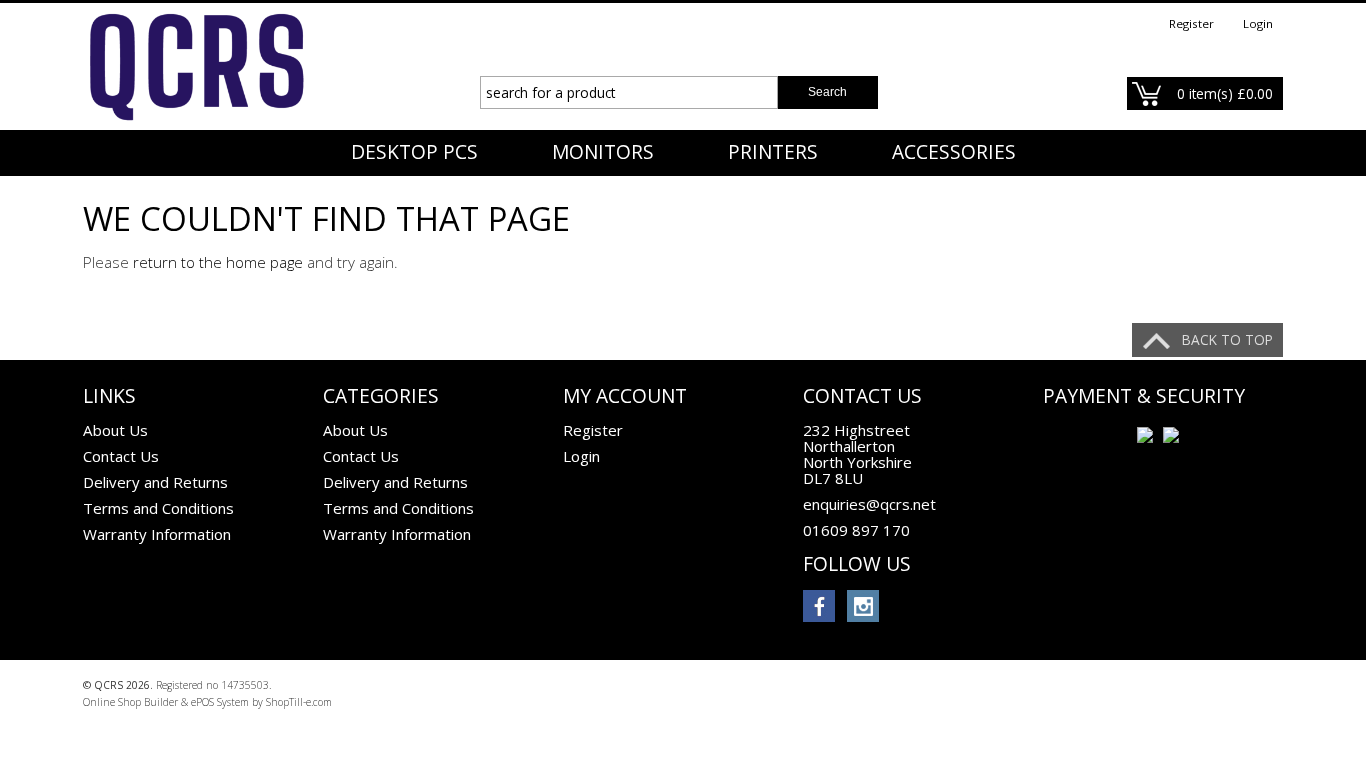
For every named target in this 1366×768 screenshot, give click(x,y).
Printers (773, 152)
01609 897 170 (856, 530)
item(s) (1225, 93)
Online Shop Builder (130, 702)
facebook (819, 606)
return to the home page (218, 262)
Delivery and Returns (155, 482)
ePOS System (220, 702)
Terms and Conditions (158, 508)
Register (1191, 23)
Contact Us (121, 456)
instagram (863, 606)
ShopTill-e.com (299, 702)
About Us (115, 430)
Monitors (603, 152)
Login (1258, 23)
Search (827, 92)
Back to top (1227, 339)
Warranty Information (157, 534)
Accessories (954, 152)
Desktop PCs (414, 152)
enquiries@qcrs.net (869, 504)
